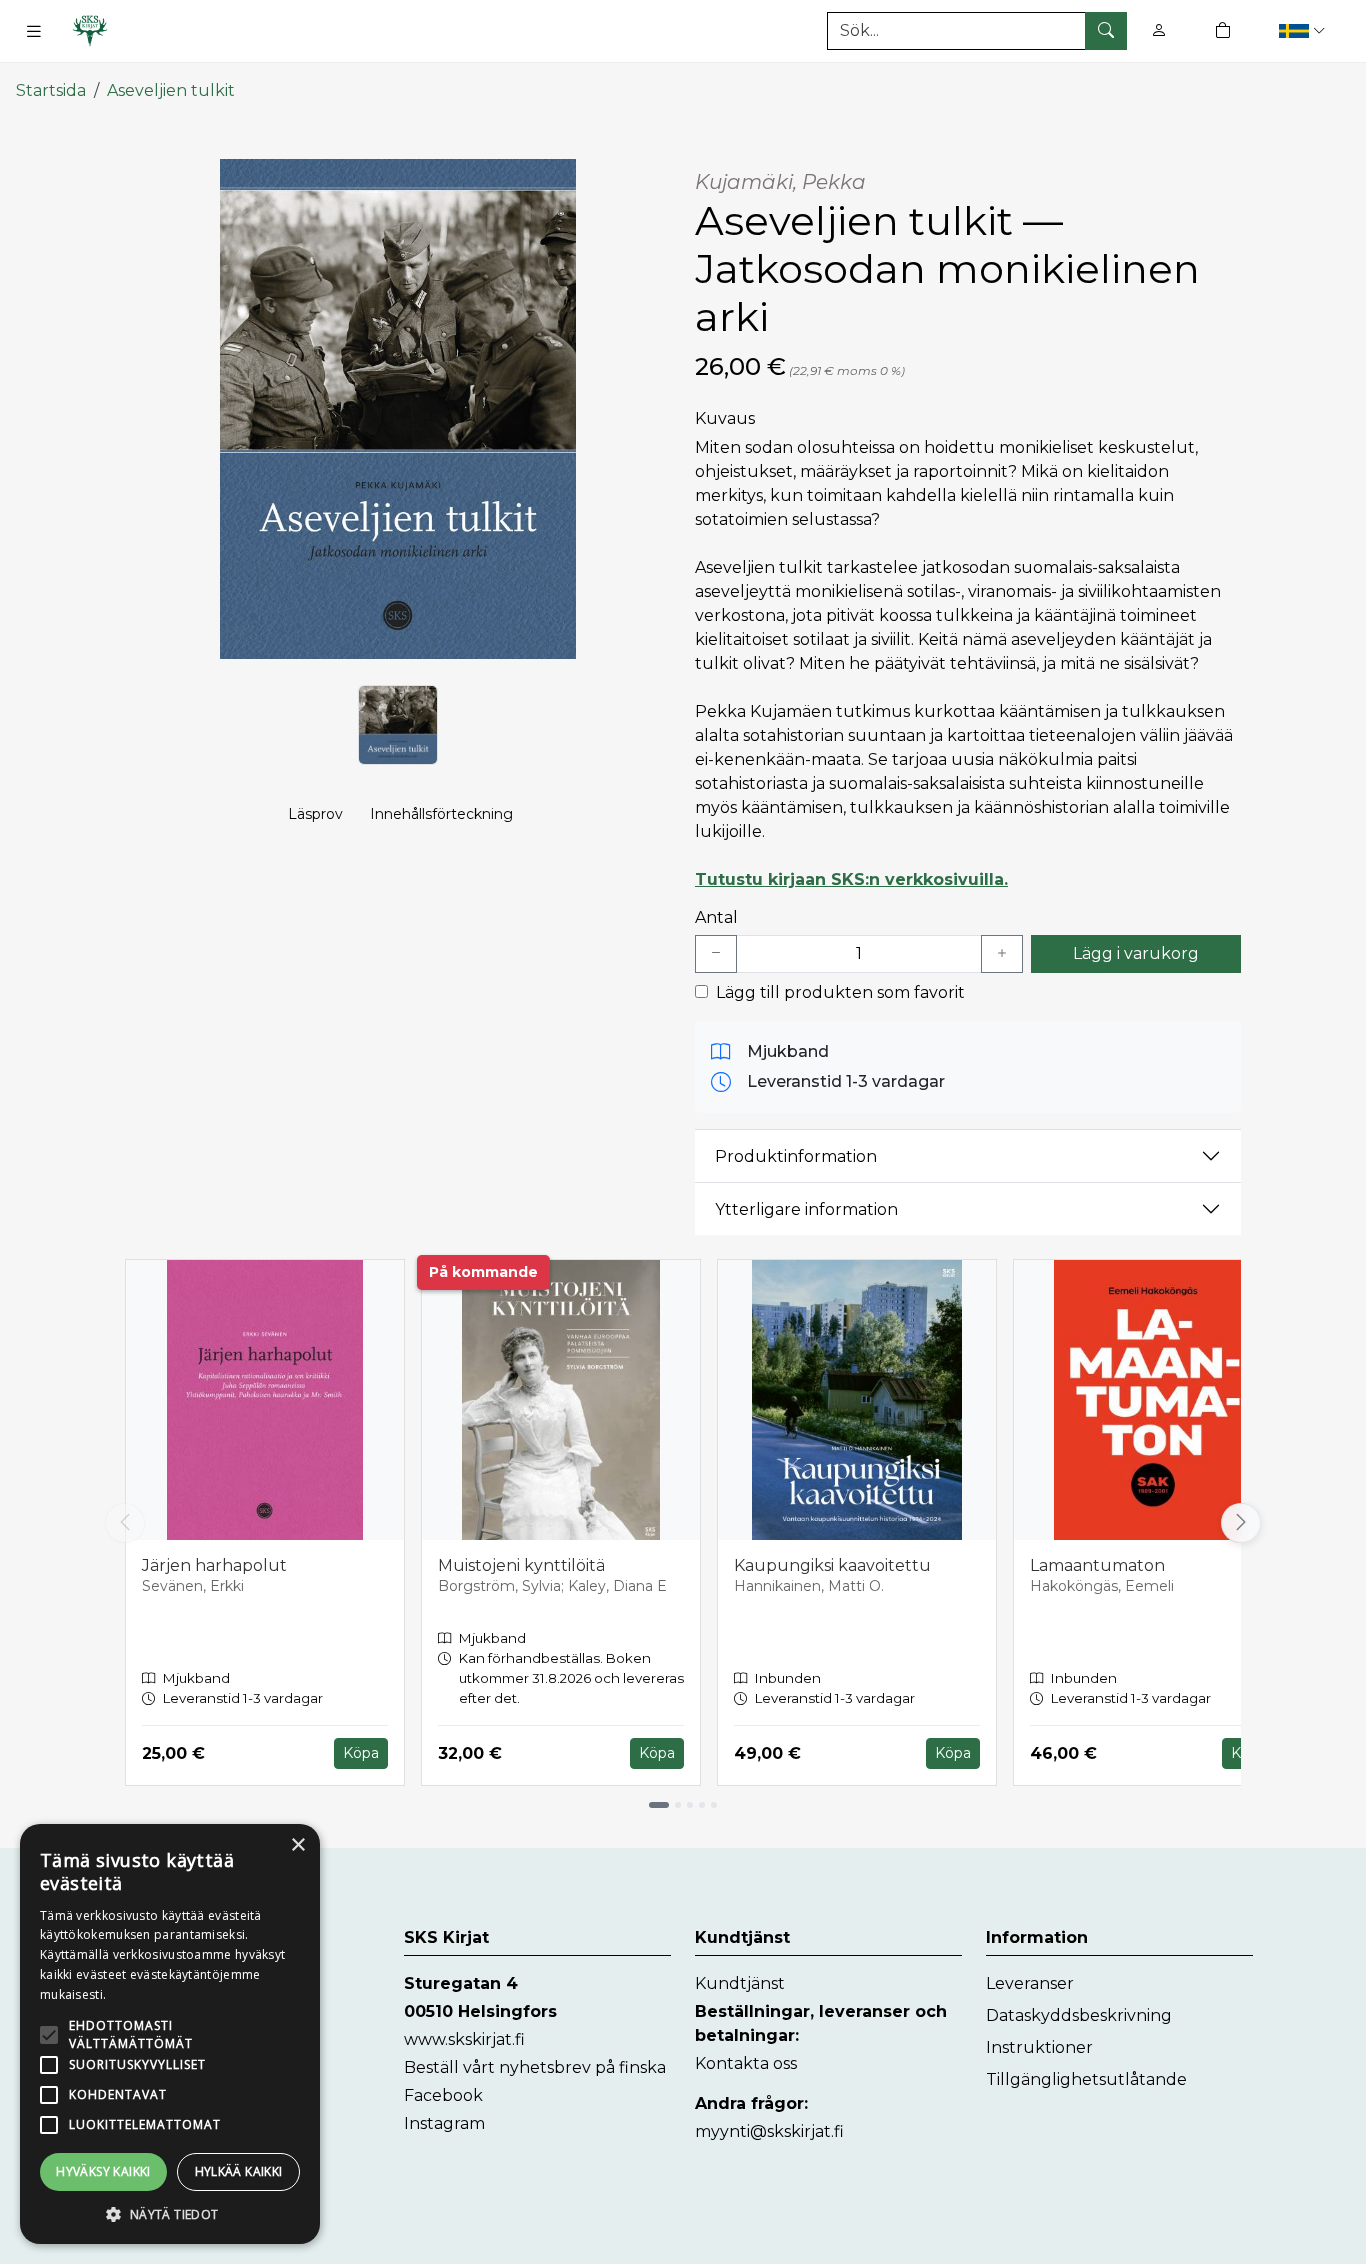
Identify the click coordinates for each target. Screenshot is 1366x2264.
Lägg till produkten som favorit (840, 992)
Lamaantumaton (1097, 1565)
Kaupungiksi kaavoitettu (832, 1565)
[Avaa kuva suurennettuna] (398, 409)
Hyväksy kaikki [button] (103, 2171)
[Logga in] (1159, 30)
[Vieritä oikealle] (1244, 1523)
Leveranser (1030, 1983)
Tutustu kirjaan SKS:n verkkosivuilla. (851, 879)
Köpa (361, 1753)
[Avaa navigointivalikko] (34, 31)
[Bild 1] (398, 725)
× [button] (297, 1845)
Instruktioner (1039, 2047)
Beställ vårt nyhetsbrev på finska (535, 2067)
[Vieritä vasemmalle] (125, 1523)
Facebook (443, 2095)
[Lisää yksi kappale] (1002, 954)
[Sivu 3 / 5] (690, 1805)
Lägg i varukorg (1136, 953)
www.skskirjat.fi (464, 2039)
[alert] (170, 2034)
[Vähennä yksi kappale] (716, 954)
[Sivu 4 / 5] (702, 1805)
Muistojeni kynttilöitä (521, 1565)
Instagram (444, 2123)
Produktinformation (796, 1156)
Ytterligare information (806, 1209)
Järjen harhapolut (214, 1565)
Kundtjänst (740, 1983)
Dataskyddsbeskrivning (1079, 2015)
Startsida (51, 90)
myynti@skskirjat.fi (769, 2131)
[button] (1304, 30)
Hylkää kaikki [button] (239, 2171)
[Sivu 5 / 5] (714, 1805)
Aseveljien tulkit (171, 90)
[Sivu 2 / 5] (678, 1805)
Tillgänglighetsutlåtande (1086, 2079)
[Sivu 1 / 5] (659, 1805)
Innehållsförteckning (441, 814)
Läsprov (315, 814)
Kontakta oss (746, 2063)
